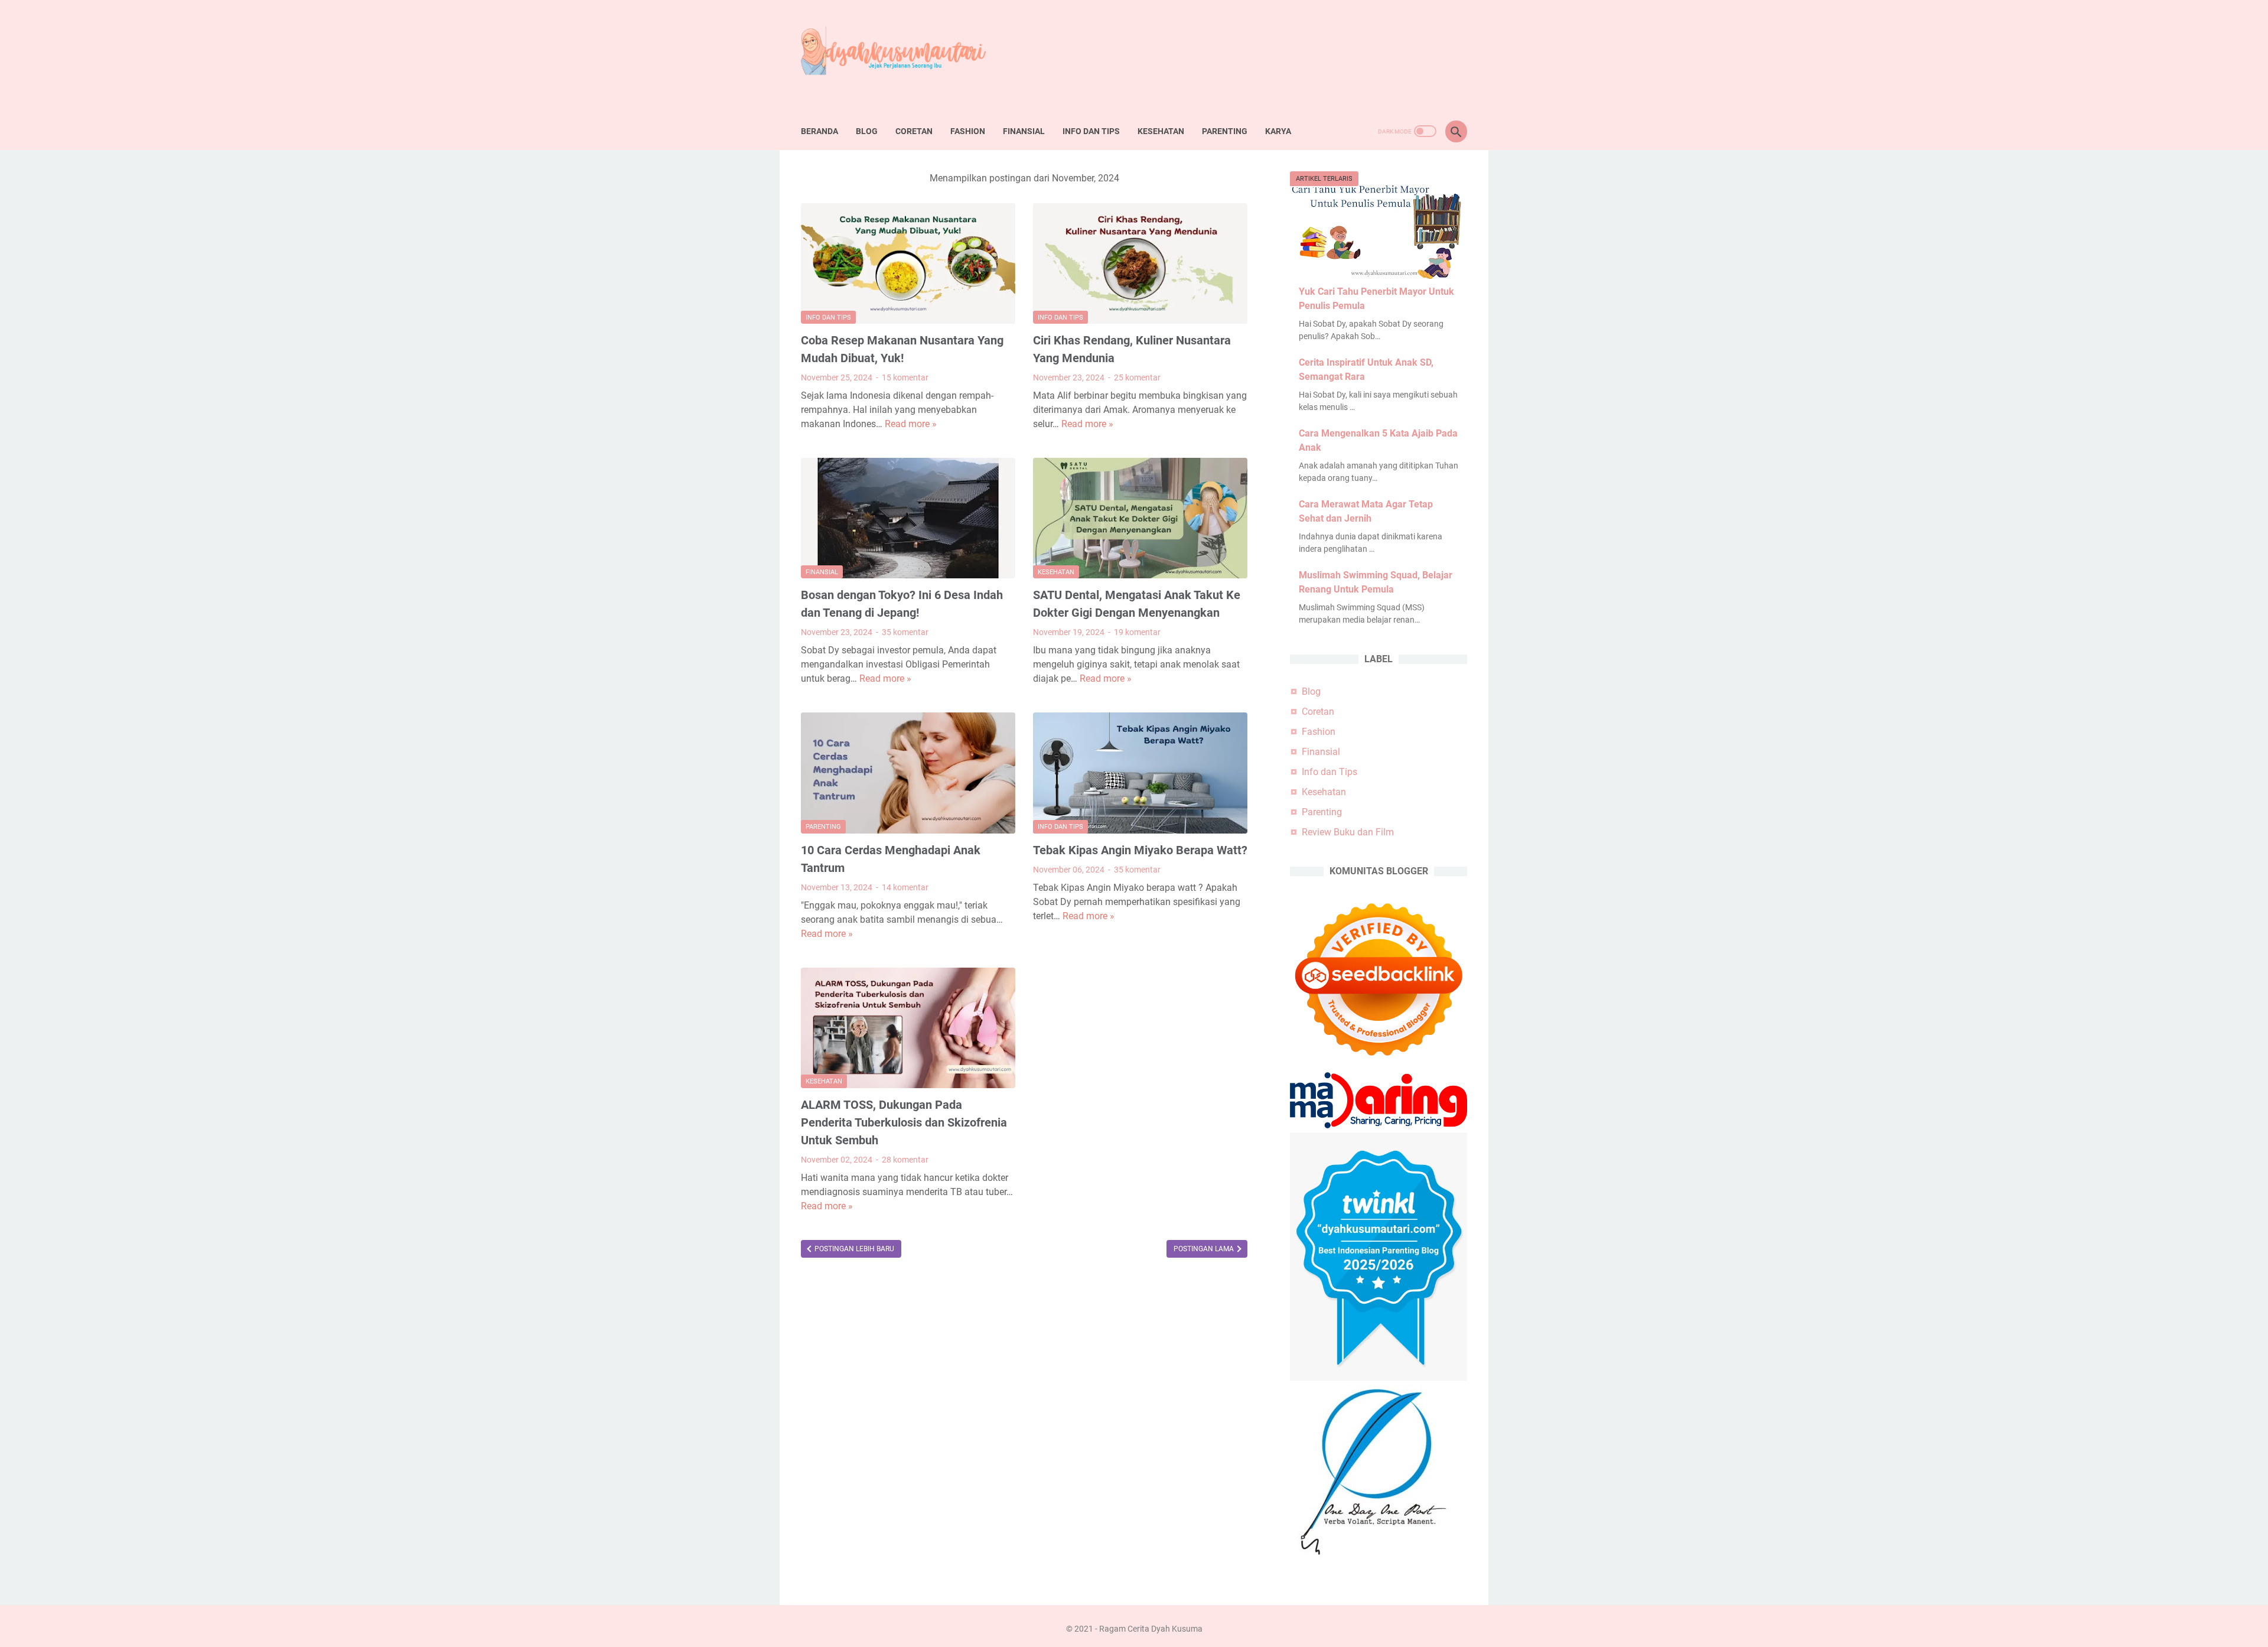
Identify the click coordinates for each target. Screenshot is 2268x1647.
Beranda (819, 131)
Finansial (1024, 131)
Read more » (911, 424)
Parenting (1225, 131)
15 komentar (905, 377)
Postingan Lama (1205, 1249)
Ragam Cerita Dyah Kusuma (1151, 1629)
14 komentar (905, 887)
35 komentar (905, 632)
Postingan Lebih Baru (853, 1249)
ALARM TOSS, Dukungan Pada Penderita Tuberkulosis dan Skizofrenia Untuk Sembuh (904, 1122)
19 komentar (1137, 632)
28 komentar (905, 1160)
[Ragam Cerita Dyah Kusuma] (903, 56)
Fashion (968, 131)
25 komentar (1137, 377)
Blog (867, 131)
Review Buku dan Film (1348, 832)
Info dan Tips (1091, 131)
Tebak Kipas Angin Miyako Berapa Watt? (1140, 850)
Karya (1278, 131)
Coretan (914, 131)
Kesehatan (1161, 131)
